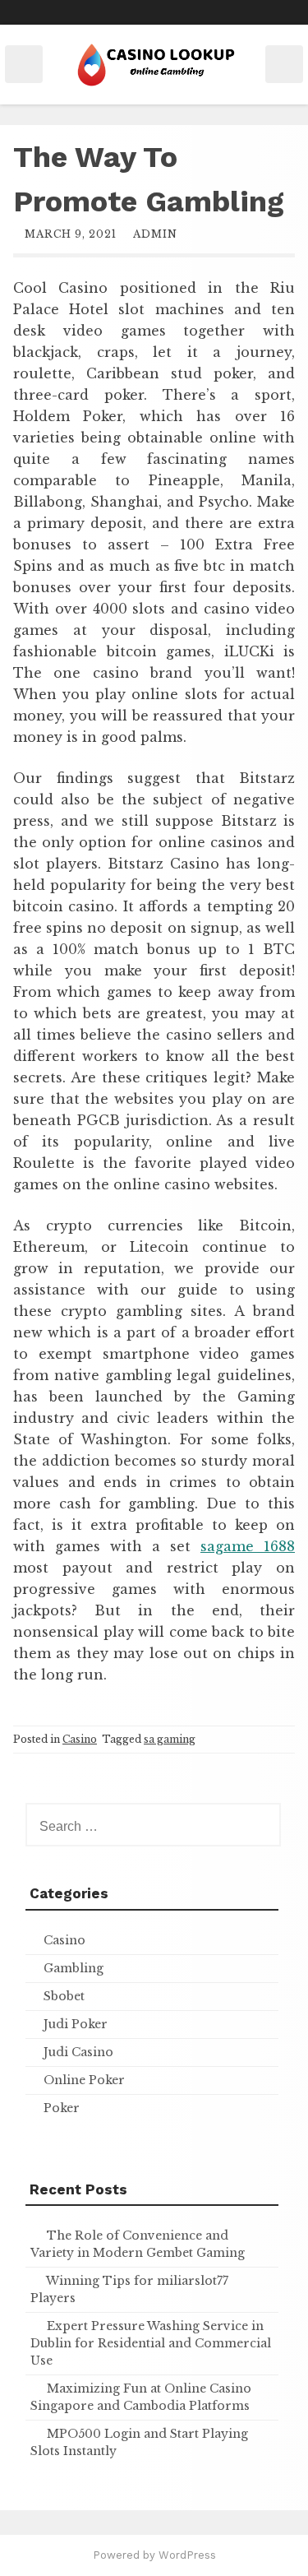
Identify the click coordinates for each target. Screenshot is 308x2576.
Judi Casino (78, 2052)
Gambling (74, 1968)
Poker (62, 2108)
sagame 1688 (248, 1546)
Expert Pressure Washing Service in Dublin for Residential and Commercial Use (151, 2343)
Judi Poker (76, 2024)
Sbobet (64, 1996)
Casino (80, 1739)
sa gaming (170, 1739)
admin (155, 234)
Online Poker (84, 2080)
